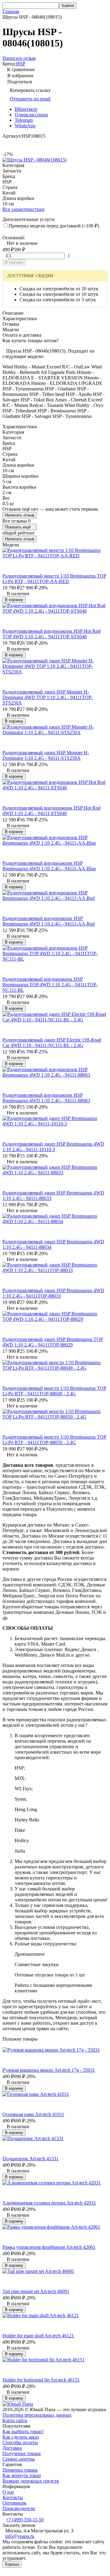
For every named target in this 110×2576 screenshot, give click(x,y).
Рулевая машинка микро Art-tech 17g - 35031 (49, 2070)
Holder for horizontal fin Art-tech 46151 (41, 2380)
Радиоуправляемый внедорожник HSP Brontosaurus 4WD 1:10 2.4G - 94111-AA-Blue (49, 866)
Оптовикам (14, 2503)
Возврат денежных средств (31, 2481)
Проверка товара (20, 2470)
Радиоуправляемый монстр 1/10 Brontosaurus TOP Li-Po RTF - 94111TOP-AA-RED (54, 579)
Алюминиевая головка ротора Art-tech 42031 (49, 2203)
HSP (21, 64)
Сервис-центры (19, 2459)
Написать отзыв (20, 515)
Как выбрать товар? (23, 2431)
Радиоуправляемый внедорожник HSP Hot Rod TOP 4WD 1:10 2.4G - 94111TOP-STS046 (51, 634)
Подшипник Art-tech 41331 (31, 2159)
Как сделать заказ (21, 2437)
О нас (8, 2492)
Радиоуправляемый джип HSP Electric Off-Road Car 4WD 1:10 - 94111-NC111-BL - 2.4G (52, 1043)
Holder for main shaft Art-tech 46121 (38, 2336)
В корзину (14, 262)
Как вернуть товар (22, 2475)
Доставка (12, 2448)
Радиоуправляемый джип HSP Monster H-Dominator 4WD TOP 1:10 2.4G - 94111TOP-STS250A (48, 697)
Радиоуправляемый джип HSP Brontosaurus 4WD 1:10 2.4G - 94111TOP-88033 (53, 1293)
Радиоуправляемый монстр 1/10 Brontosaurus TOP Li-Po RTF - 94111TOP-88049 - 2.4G (54, 1391)
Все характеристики (24, 209)
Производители (19, 2508)
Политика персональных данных (37, 2415)
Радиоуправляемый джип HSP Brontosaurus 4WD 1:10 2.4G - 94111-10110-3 (53, 1147)
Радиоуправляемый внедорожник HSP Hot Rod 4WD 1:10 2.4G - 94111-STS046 (51, 811)
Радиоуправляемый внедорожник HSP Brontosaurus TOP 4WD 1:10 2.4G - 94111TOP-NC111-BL (50, 985)
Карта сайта (15, 2420)
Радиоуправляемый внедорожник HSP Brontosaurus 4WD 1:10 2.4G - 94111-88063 (46, 1098)
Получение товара (22, 2453)
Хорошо (12, 2564)
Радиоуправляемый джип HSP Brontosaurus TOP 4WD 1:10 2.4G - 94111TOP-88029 (53, 1342)
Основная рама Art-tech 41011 (33, 2114)
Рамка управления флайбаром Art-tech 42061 (49, 2247)
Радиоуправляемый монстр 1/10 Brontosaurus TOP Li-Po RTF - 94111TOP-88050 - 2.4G (54, 1440)
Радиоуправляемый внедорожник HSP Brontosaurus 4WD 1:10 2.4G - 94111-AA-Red (49, 921)
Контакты (13, 2497)
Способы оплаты (20, 2442)
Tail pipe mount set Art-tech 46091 (36, 2291)
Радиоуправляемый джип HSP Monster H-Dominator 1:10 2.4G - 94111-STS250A (46, 755)
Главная (11, 11)
